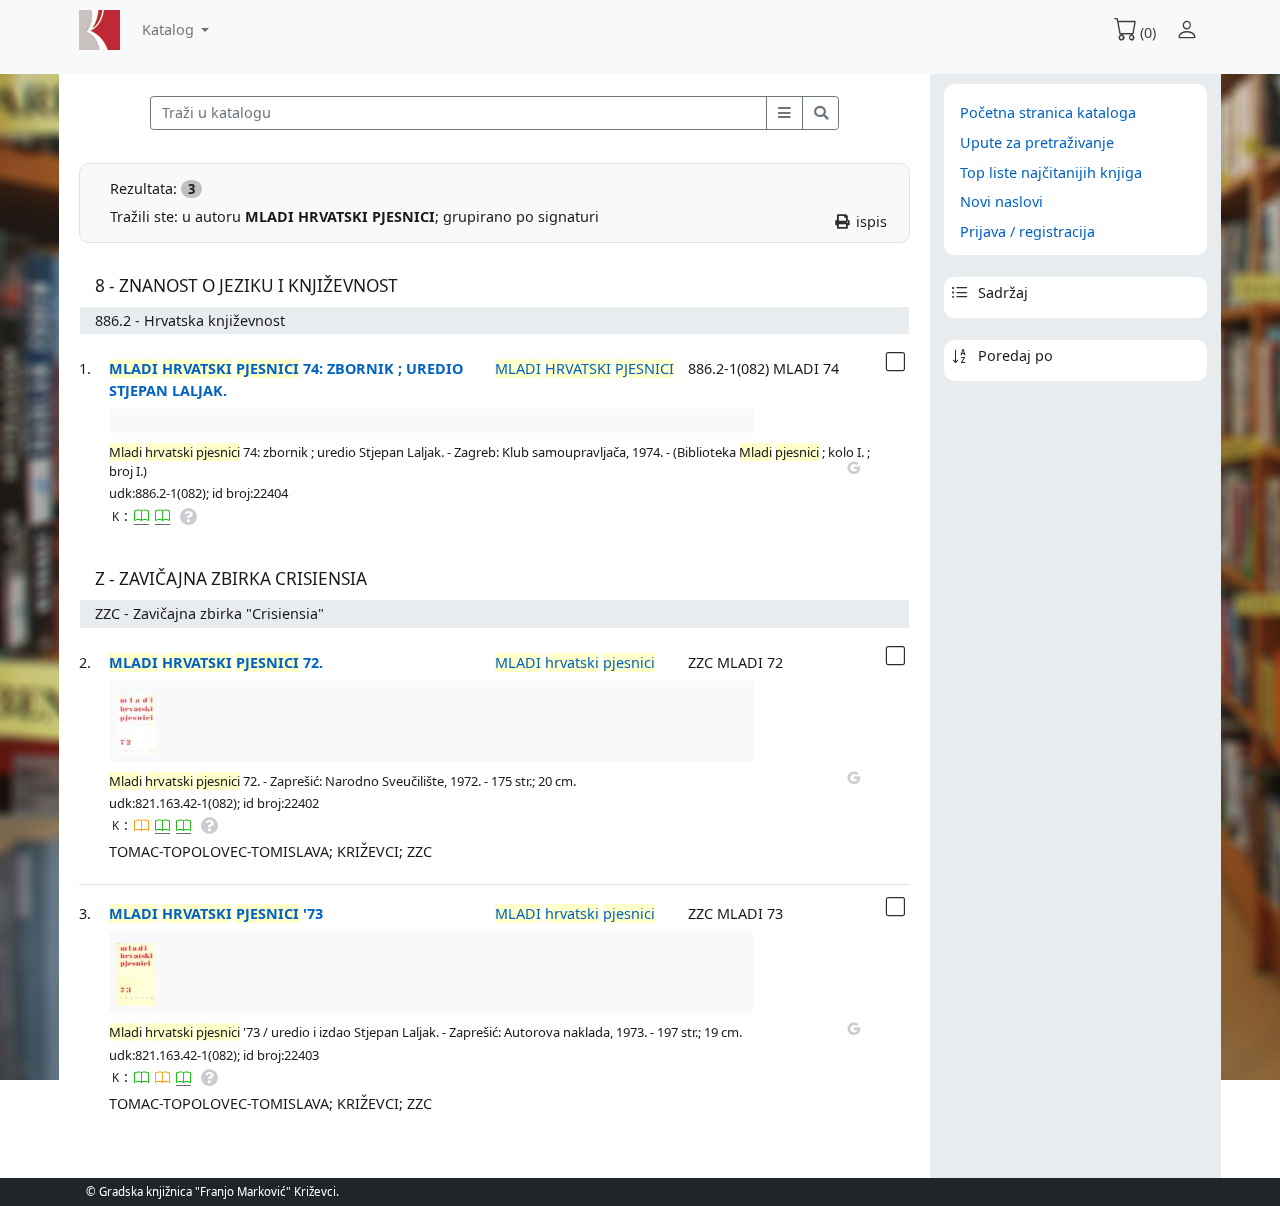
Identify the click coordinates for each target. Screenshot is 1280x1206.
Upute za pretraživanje (1037, 142)
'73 (216, 913)
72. (216, 662)
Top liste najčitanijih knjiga (1051, 172)
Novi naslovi (1001, 201)
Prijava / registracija (1027, 231)
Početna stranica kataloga (1048, 112)
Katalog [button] (170, 29)
